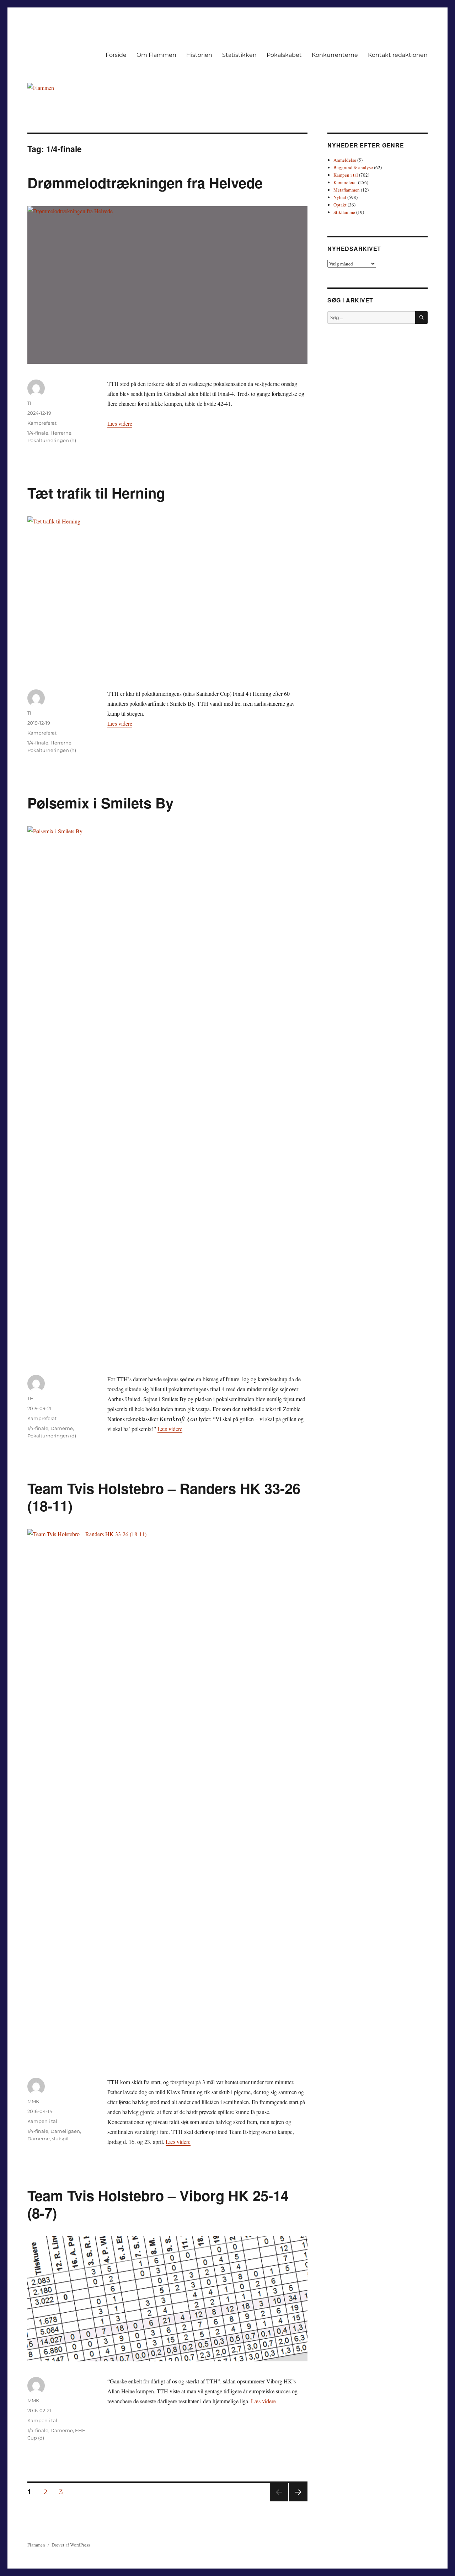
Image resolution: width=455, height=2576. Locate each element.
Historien (199, 55)
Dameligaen (65, 2131)
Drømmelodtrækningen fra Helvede (145, 182)
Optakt (340, 205)
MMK (33, 2101)
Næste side (298, 2501)
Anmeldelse (345, 160)
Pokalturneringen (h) (52, 440)
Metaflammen (347, 190)
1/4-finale (38, 433)
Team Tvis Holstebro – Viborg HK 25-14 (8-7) (158, 2204)
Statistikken (239, 55)
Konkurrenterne (335, 55)
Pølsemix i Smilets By (100, 803)
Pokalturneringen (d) (52, 1436)
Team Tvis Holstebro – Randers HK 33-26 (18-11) (164, 1497)
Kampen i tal (42, 2121)
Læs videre (120, 423)
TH (31, 403)
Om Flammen (156, 55)
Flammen (36, 2545)
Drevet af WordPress (71, 2545)
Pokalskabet (284, 55)
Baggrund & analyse (353, 167)
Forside (116, 55)
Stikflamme (344, 212)
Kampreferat (42, 423)
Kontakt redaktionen (398, 55)
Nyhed (340, 197)
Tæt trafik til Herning (96, 493)
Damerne (62, 1428)
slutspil (60, 2139)
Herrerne (61, 433)
